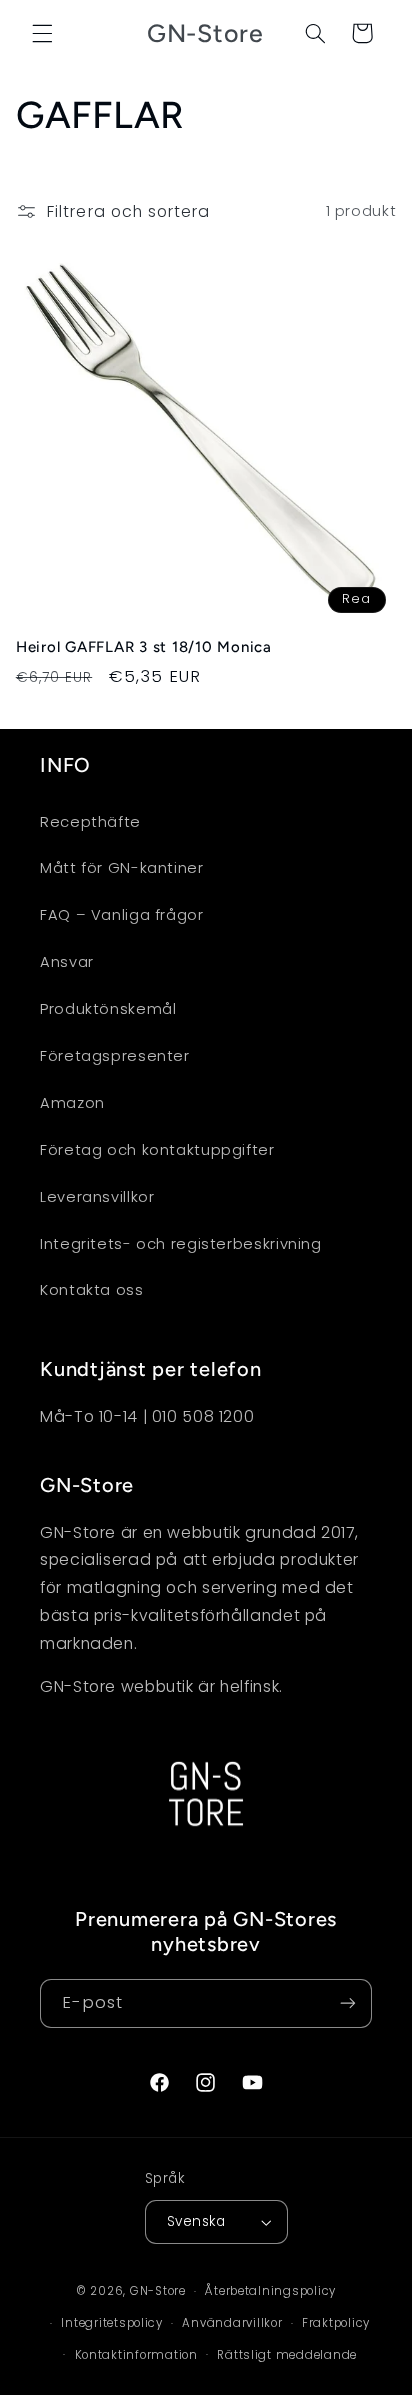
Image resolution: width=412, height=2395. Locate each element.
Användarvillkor (232, 2323)
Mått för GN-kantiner (122, 868)
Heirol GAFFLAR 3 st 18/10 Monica (144, 647)
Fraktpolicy (336, 2323)
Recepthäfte (90, 822)
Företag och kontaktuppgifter (157, 1150)
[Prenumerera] (348, 2003)
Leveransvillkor (97, 1197)
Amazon (72, 1103)
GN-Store (158, 2291)
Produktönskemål (108, 1009)
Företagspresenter (115, 1056)
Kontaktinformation (136, 2355)
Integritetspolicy (112, 2323)
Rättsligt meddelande (287, 2355)
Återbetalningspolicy (270, 2291)
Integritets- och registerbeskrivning (181, 1244)
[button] (42, 33)
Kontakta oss (92, 1290)
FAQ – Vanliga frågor (122, 915)
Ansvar (67, 962)
